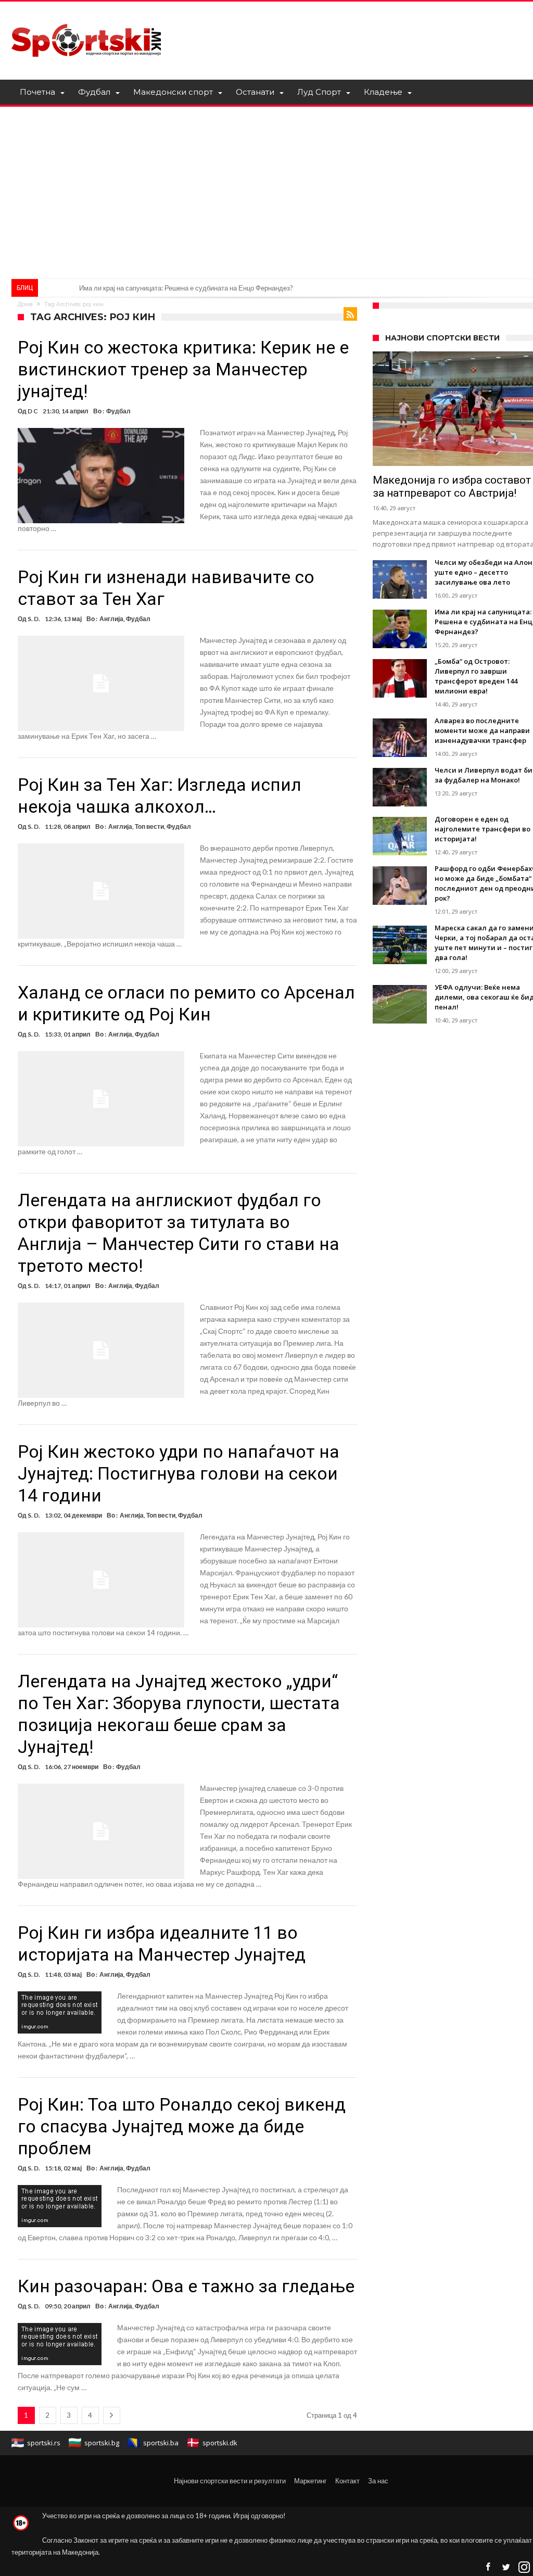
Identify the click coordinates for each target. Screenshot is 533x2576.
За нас (378, 2481)
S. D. (34, 619)
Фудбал (118, 411)
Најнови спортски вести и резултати (230, 2481)
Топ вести (149, 826)
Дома (25, 304)
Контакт (347, 2481)
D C (33, 411)
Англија (111, 619)
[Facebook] (488, 2567)
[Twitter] (506, 2567)
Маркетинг (310, 2481)
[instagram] (524, 2567)
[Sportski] (86, 17)
